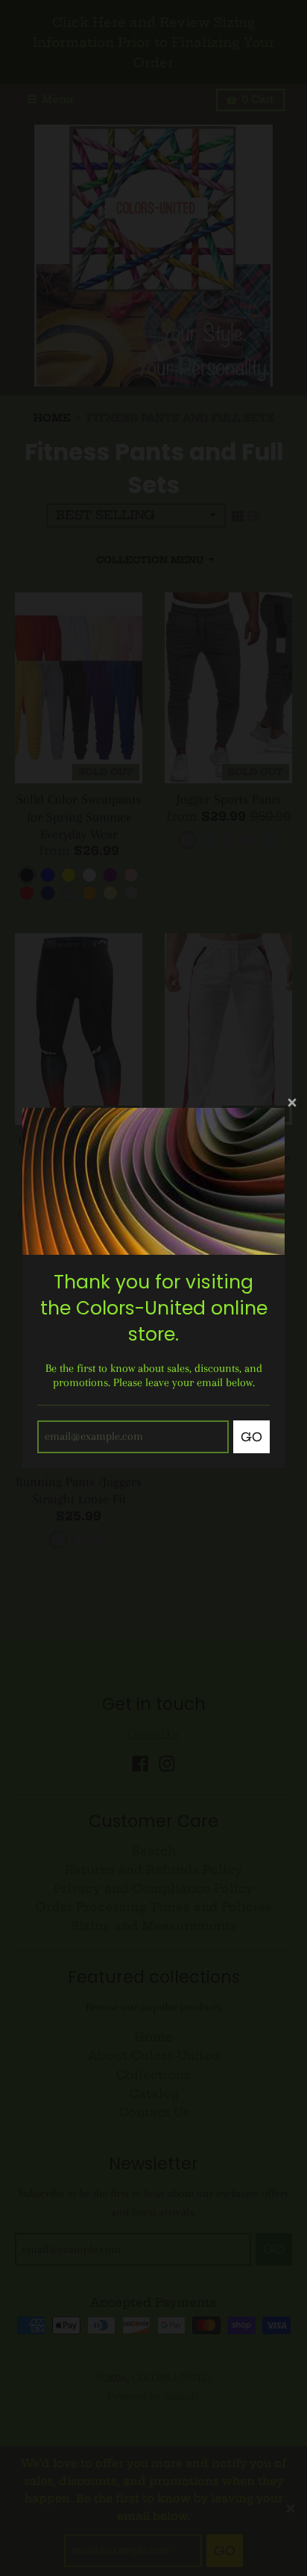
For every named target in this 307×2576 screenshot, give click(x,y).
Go (251, 1437)
